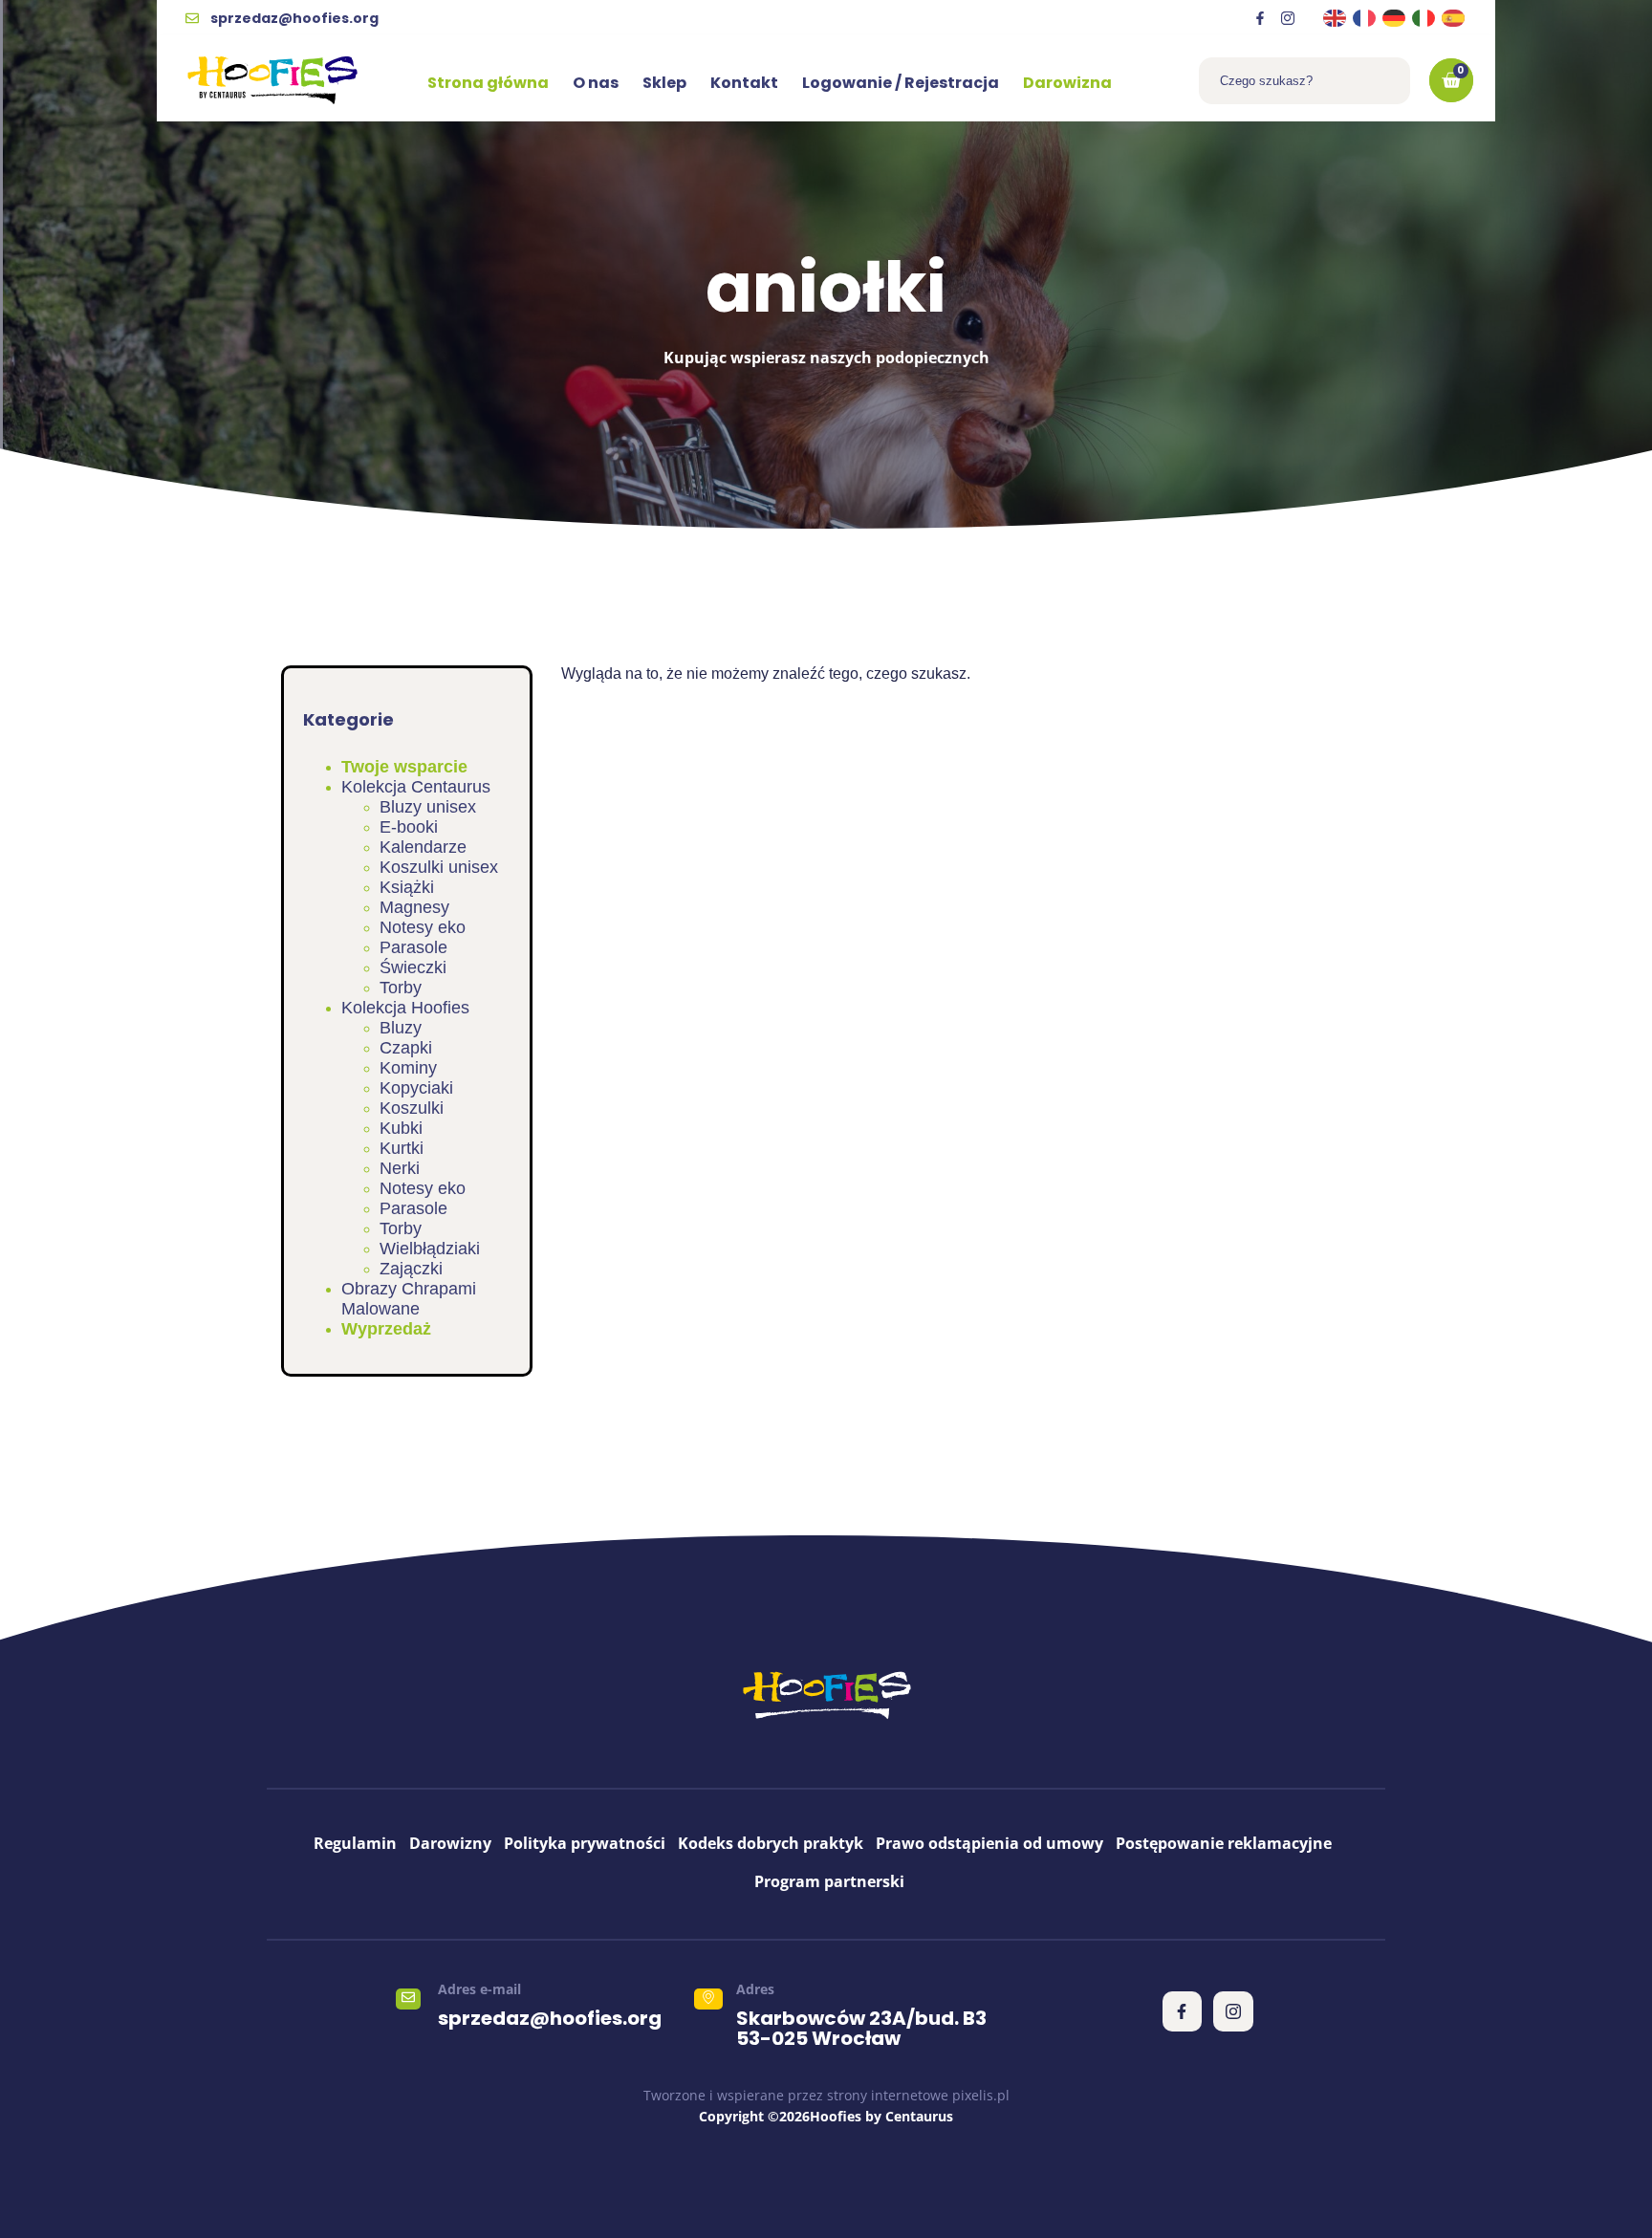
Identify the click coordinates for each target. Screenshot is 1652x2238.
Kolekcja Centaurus (416, 787)
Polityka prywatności (585, 1843)
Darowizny (450, 1843)
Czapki (406, 1048)
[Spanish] (1454, 18)
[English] (1336, 18)
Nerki (400, 1168)
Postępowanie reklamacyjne (1224, 1843)
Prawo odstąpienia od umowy (989, 1843)
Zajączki (411, 1269)
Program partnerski (829, 1881)
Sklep (664, 83)
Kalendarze (423, 847)
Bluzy (401, 1028)
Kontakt (744, 83)
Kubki (401, 1128)
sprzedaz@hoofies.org (550, 2018)
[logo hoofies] (272, 80)
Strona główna (488, 83)
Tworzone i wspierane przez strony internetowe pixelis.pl (826, 2095)
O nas (596, 83)
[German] (1395, 18)
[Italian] (1424, 18)
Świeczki (413, 967)
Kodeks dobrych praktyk (771, 1843)
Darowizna (1067, 83)
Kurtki (402, 1148)
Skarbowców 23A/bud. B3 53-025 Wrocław (861, 2028)
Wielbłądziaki (430, 1249)
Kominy (408, 1068)
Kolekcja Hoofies (405, 1008)
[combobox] (1304, 81)
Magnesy (414, 907)
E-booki (409, 827)
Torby (401, 988)
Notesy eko (423, 927)
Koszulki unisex (439, 867)
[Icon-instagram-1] (1288, 18)
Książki (407, 887)
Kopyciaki (416, 1088)
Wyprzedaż (386, 1329)
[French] (1365, 18)
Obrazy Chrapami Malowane (409, 1299)
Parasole (413, 947)
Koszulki (412, 1108)
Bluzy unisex (428, 807)
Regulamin (355, 1843)
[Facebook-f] (1260, 18)
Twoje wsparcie (404, 767)
